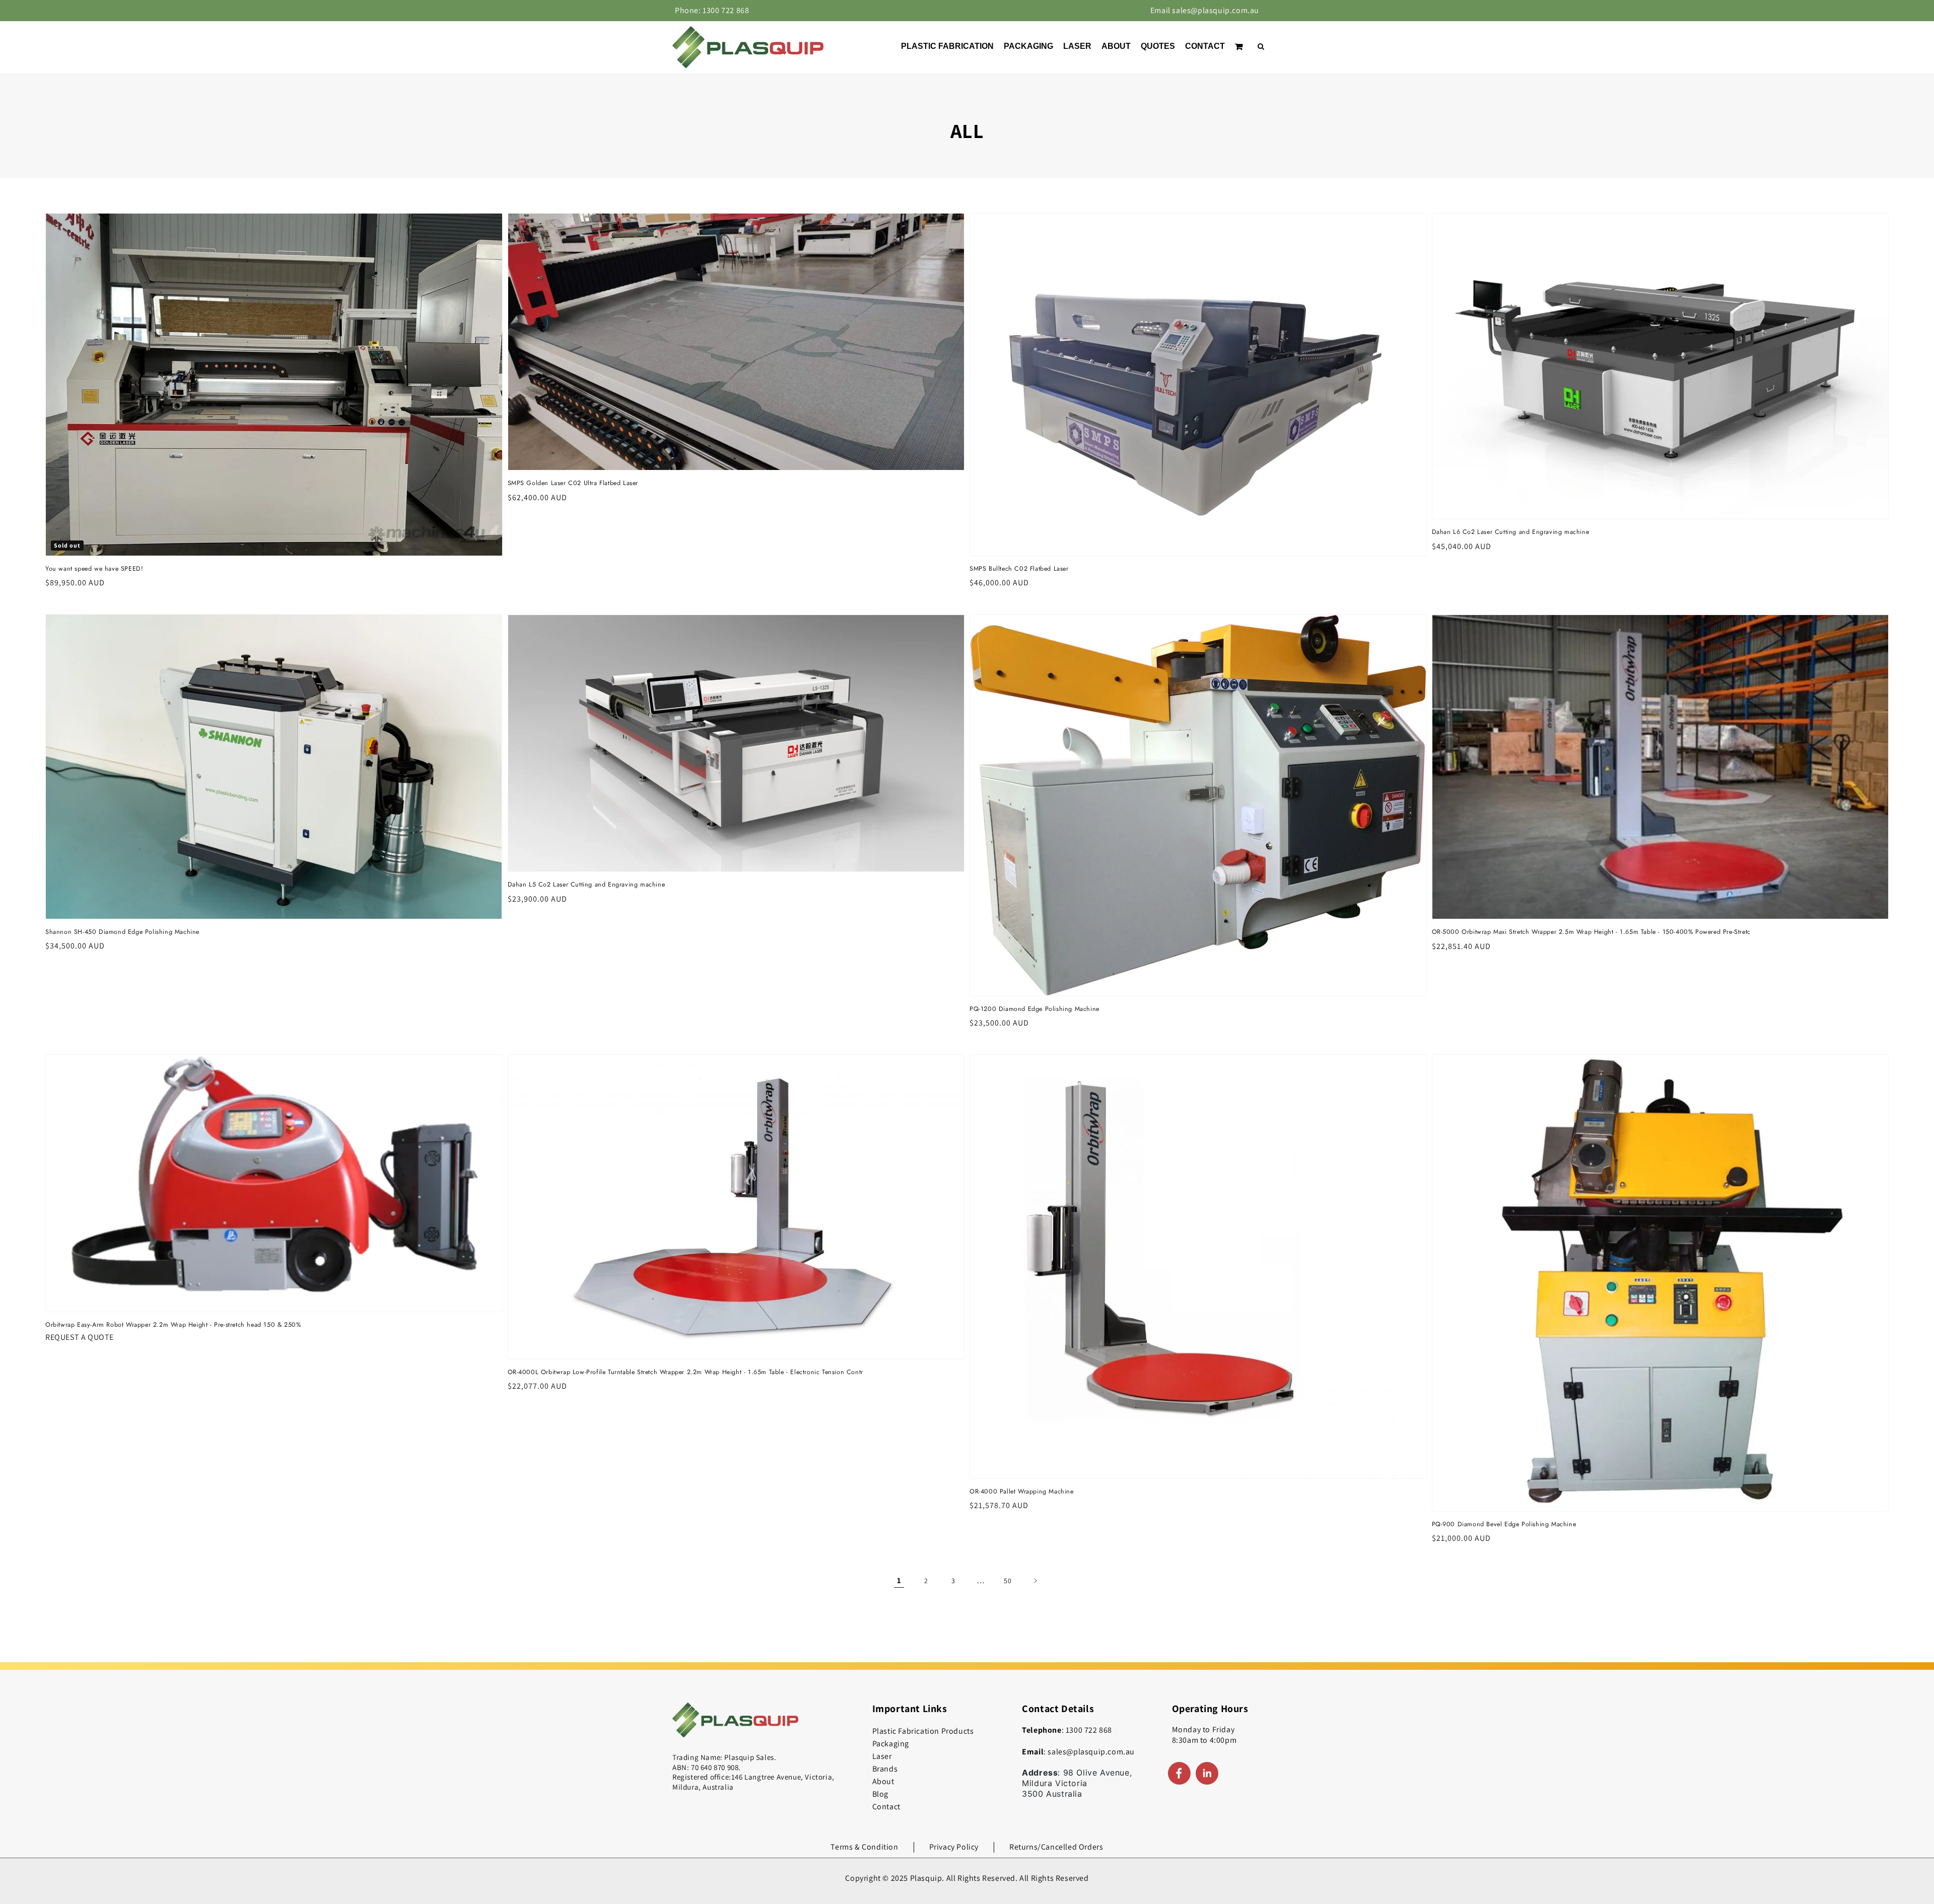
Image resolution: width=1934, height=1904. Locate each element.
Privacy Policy (954, 1847)
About (883, 1781)
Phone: (712, 10)
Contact (886, 1807)
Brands (885, 1769)
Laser (882, 1756)
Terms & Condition (864, 1847)
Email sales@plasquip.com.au (1205, 10)
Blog (880, 1794)
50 (1008, 1581)
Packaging (891, 1744)
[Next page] (1035, 1581)
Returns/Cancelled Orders (1056, 1847)
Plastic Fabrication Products (923, 1731)
